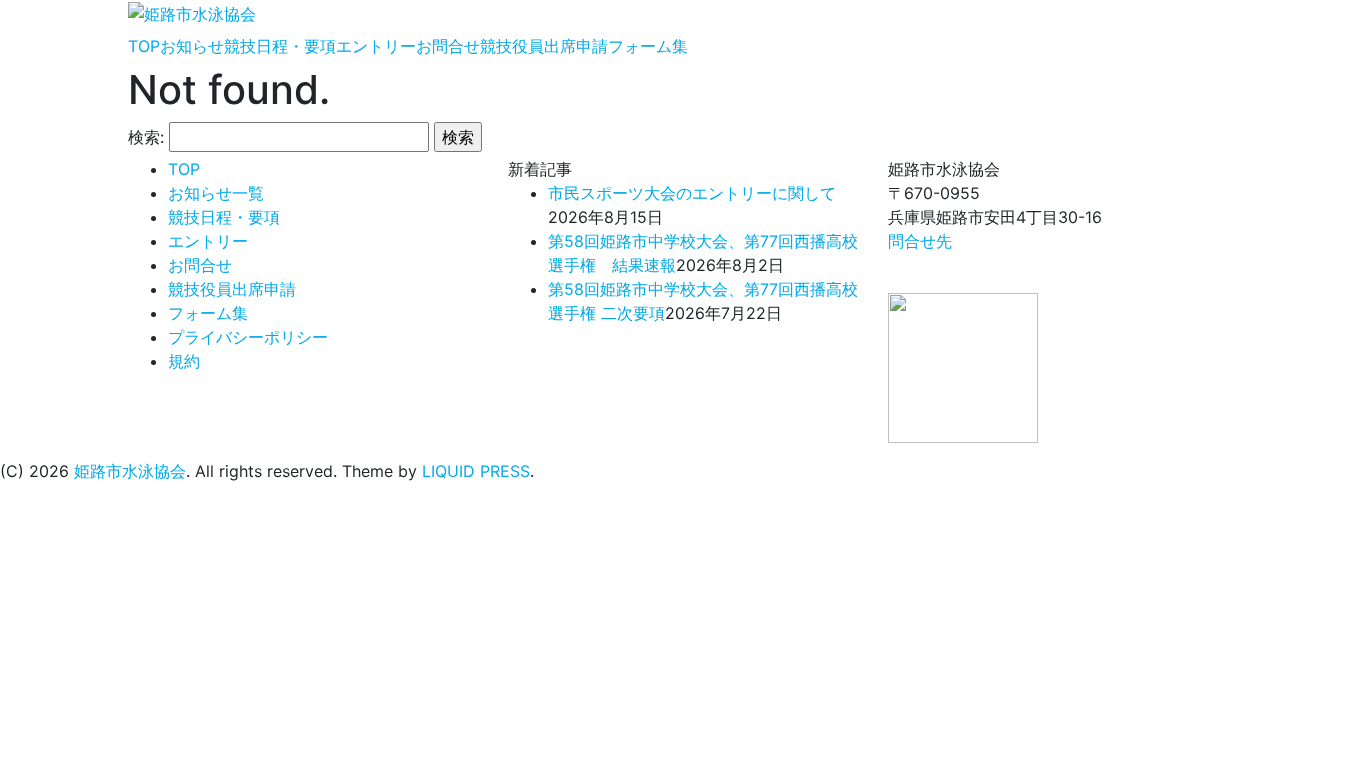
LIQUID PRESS (476, 471)
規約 (184, 361)
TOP (144, 46)
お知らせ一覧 (216, 193)
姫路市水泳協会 (130, 471)
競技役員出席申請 (544, 46)
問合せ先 (920, 241)
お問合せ (448, 46)
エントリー (376, 46)
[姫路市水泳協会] (192, 12)
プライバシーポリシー (248, 337)
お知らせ (192, 46)
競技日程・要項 (280, 46)
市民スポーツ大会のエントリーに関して (692, 193)
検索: (146, 137)
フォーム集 (648, 46)
